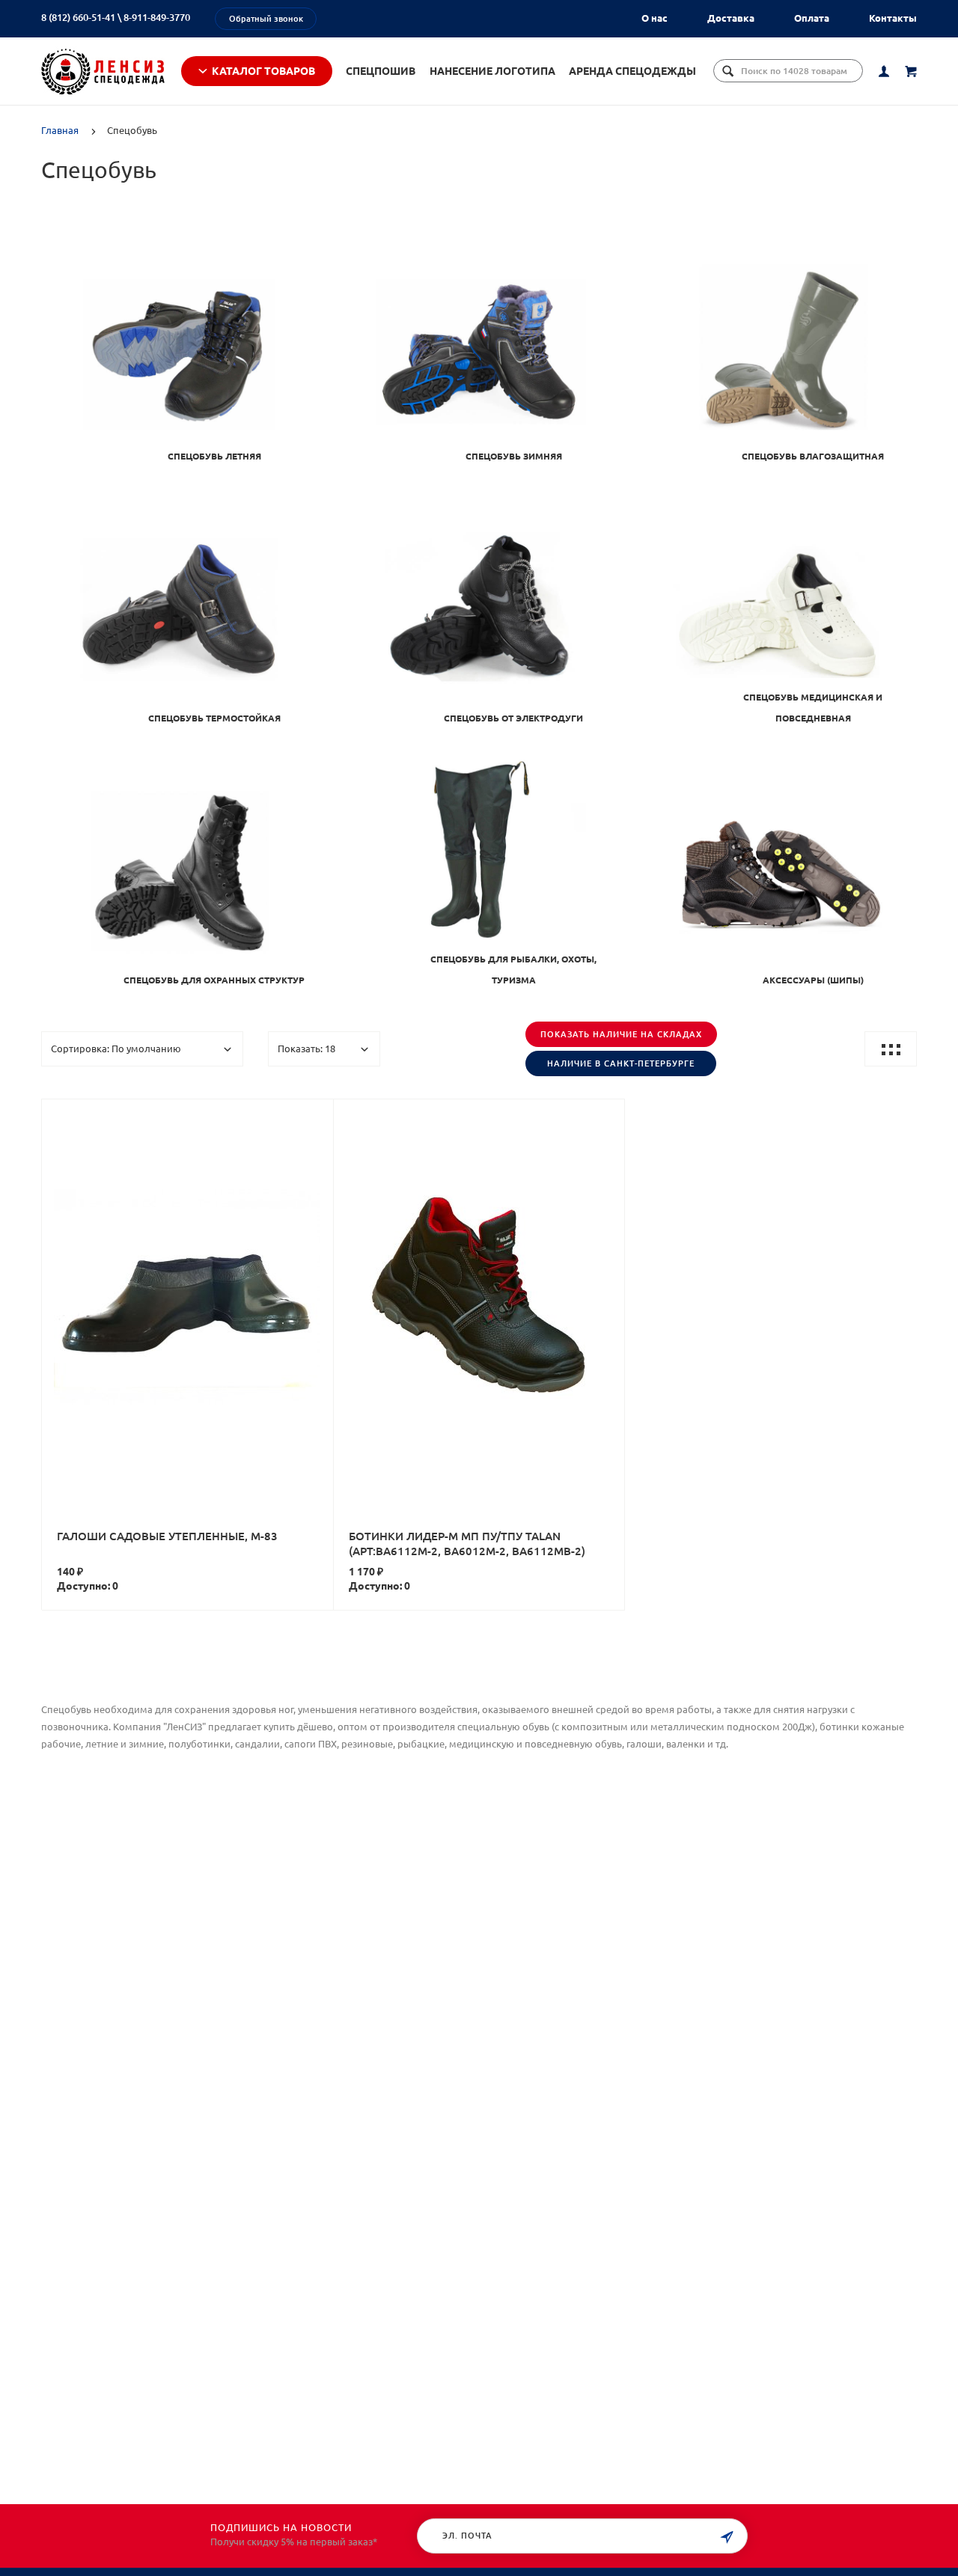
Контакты (893, 18)
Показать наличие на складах (621, 1034)
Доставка (731, 18)
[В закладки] (316, 1113)
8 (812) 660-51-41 (78, 17)
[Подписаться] (727, 2537)
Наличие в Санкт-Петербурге (621, 1063)
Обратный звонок (266, 19)
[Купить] (203, 1274)
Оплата (812, 18)
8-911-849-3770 (157, 17)
